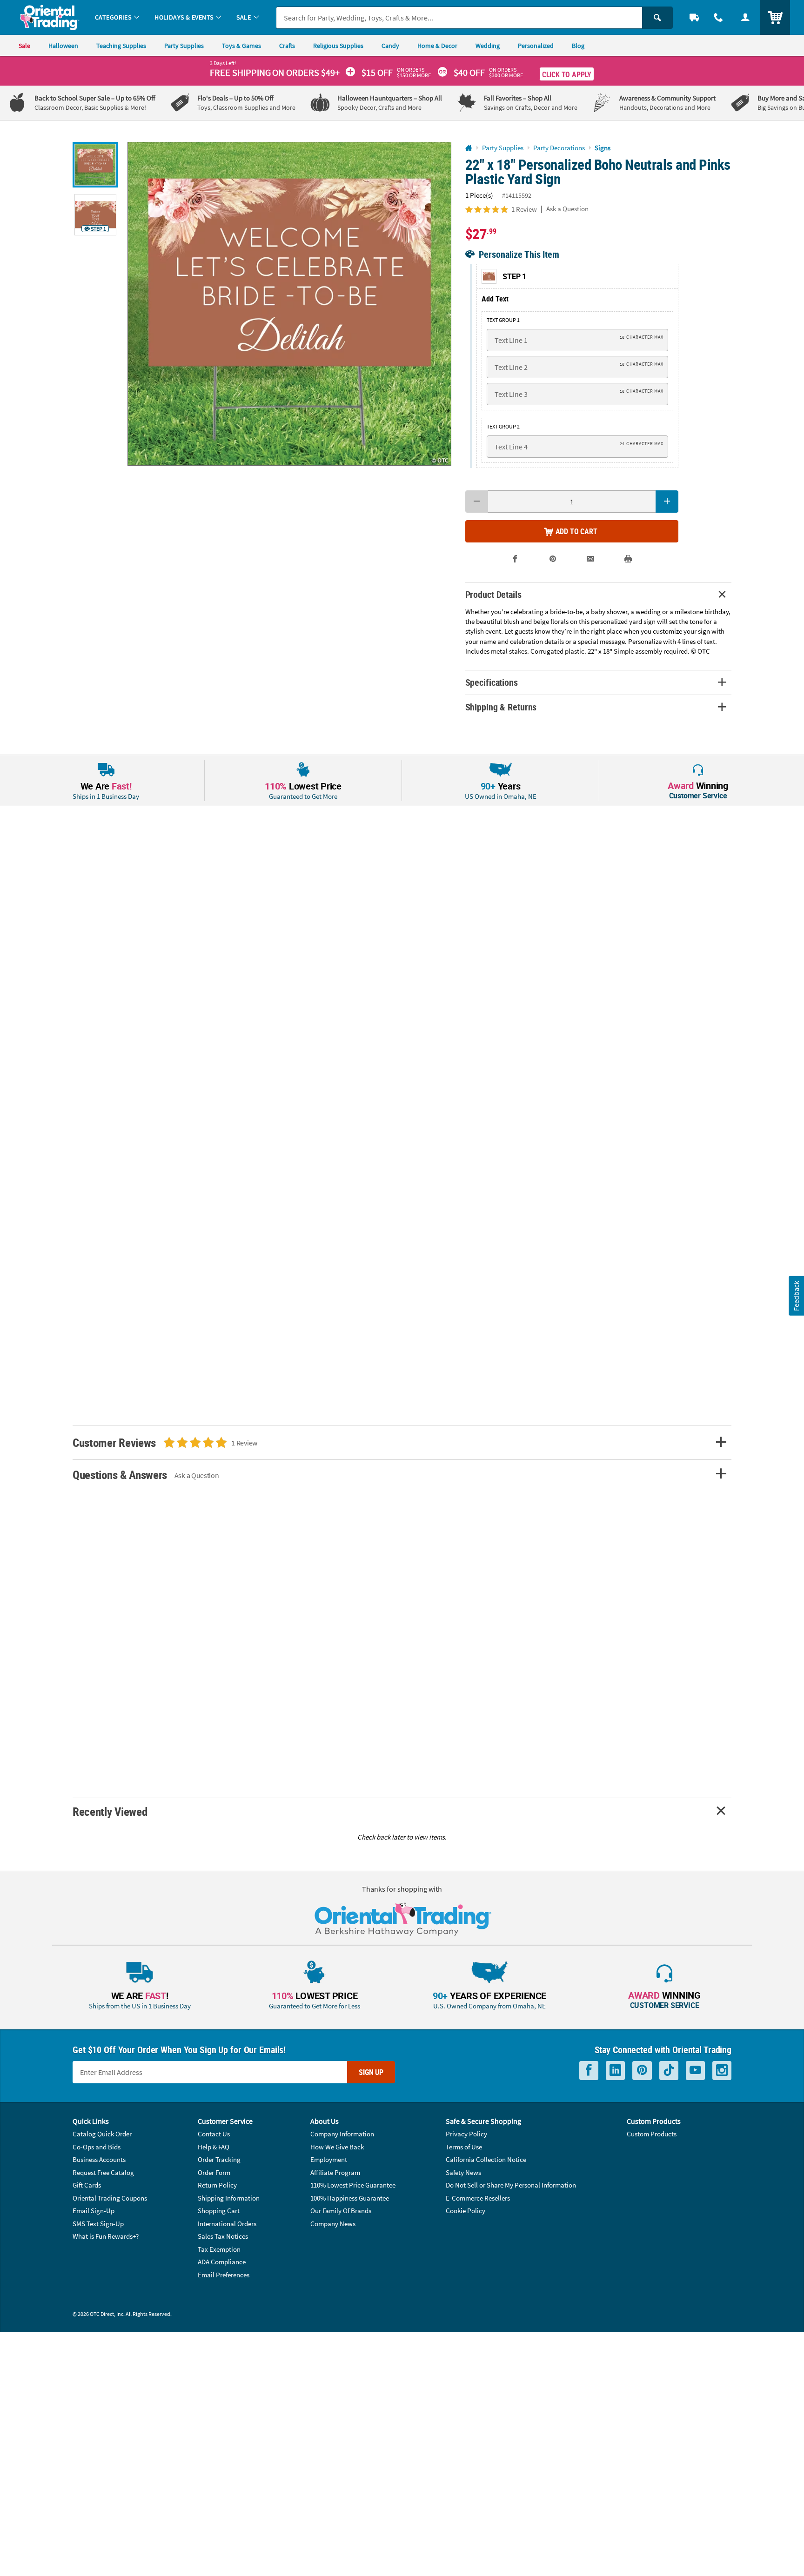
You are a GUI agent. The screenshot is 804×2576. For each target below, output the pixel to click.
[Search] (657, 18)
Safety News (463, 2172)
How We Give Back (337, 2147)
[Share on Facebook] (515, 559)
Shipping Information (229, 2198)
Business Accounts (99, 2159)
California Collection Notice (486, 2159)
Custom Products (652, 2134)
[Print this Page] (628, 559)
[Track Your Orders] (694, 17)
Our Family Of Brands (341, 2211)
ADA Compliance (222, 2262)
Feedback (796, 1295)
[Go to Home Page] (469, 148)
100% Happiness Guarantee (350, 2198)
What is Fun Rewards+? (106, 2236)
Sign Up (371, 2072)
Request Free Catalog (103, 2172)
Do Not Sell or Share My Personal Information (511, 2185)
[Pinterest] (642, 2071)
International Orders (227, 2224)
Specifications (492, 682)
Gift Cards (87, 2185)
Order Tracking (219, 2159)
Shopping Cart (219, 2211)
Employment (329, 2159)
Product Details (493, 594)
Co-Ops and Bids (97, 2147)
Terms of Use (464, 2147)
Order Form (214, 2172)
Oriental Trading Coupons (110, 2198)
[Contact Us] (718, 17)
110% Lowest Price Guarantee (353, 2185)
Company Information (342, 2134)
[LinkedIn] (615, 2071)
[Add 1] (667, 502)
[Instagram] (722, 2071)
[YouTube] (695, 2071)
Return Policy (217, 2185)
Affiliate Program (335, 2172)
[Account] (745, 17)
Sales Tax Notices (223, 2236)
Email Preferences (224, 2275)
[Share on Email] (591, 559)
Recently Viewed (110, 1811)
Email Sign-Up (94, 2211)
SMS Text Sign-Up (98, 2224)
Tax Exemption (219, 2249)
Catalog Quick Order (102, 2134)
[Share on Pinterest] (553, 559)
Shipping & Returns (501, 707)
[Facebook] (589, 2071)
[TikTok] (669, 2071)
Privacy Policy (466, 2134)
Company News (333, 2224)
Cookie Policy (466, 2211)
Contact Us (214, 2134)
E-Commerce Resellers (478, 2198)
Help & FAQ (214, 2147)
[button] (289, 304)
